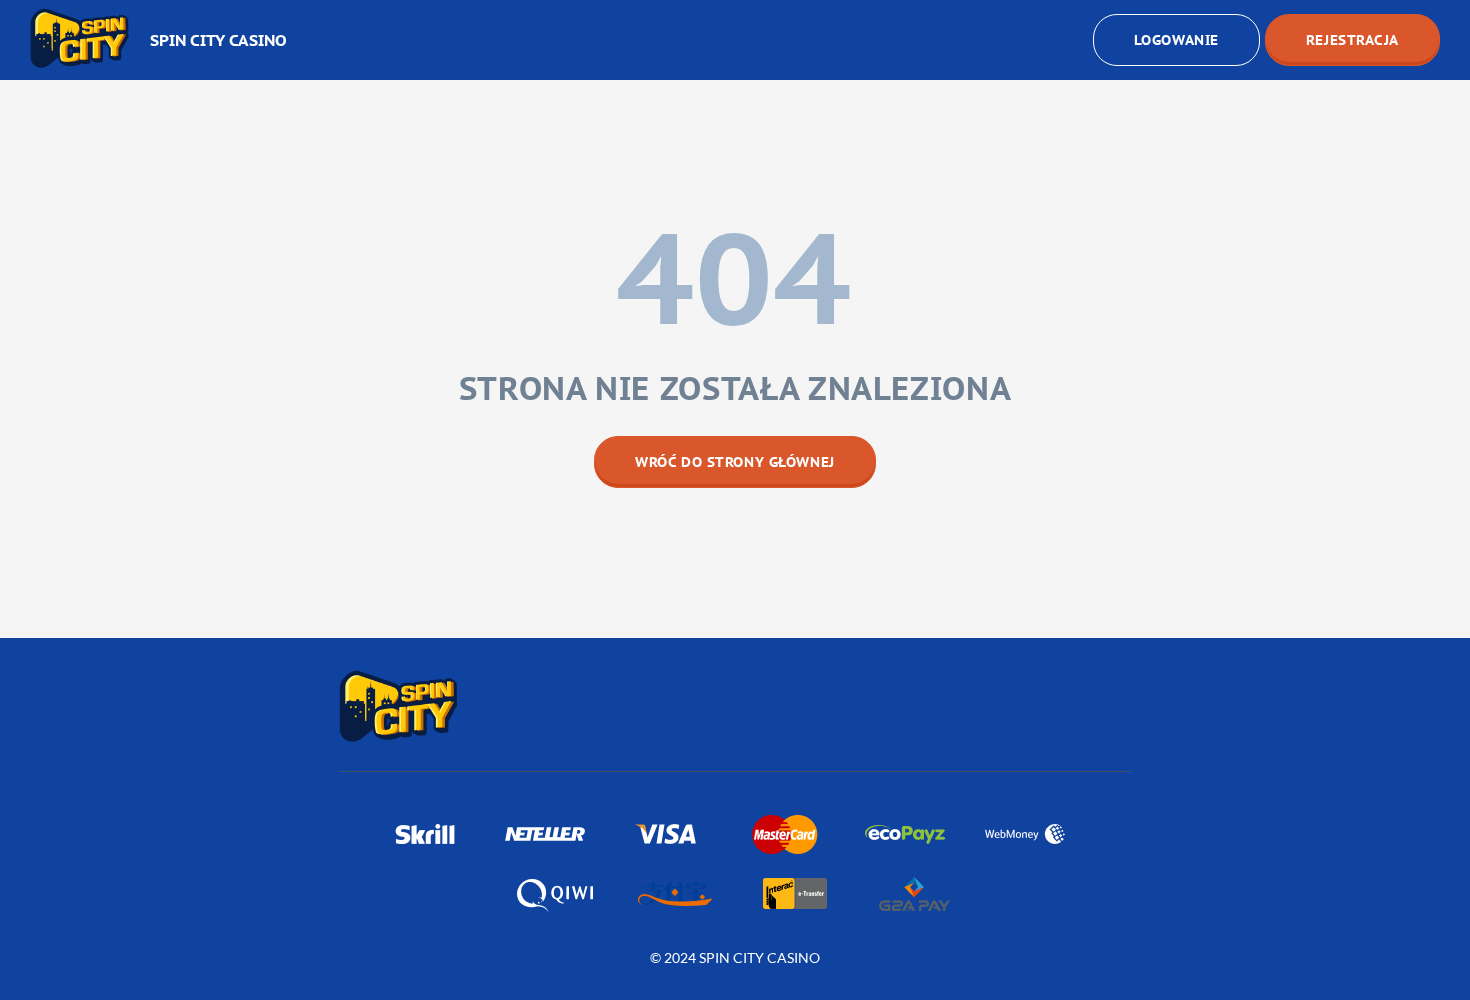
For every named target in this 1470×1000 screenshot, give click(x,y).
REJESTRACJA (1352, 40)
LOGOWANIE (1176, 40)
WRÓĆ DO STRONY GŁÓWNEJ (734, 462)
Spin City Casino (218, 40)
